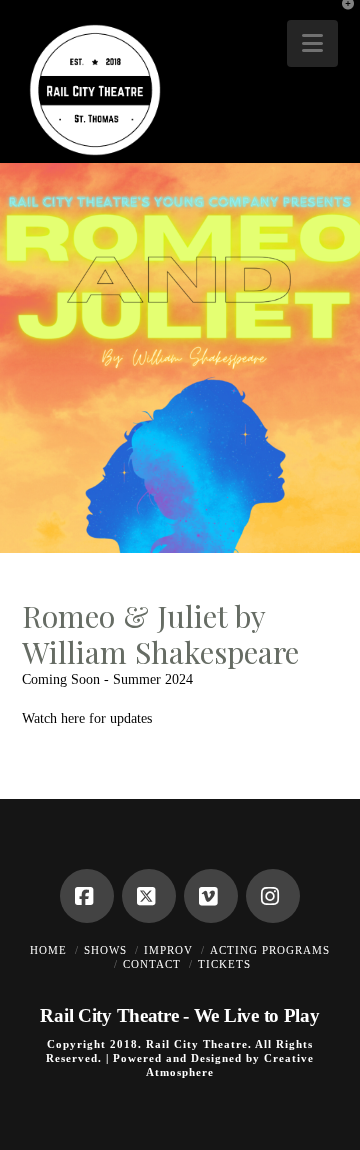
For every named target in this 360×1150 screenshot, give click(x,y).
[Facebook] (87, 896)
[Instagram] (273, 896)
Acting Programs (270, 950)
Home (48, 950)
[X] (149, 896)
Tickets (224, 964)
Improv (168, 950)
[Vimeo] (211, 896)
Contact (152, 964)
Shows (105, 950)
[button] (312, 43)
